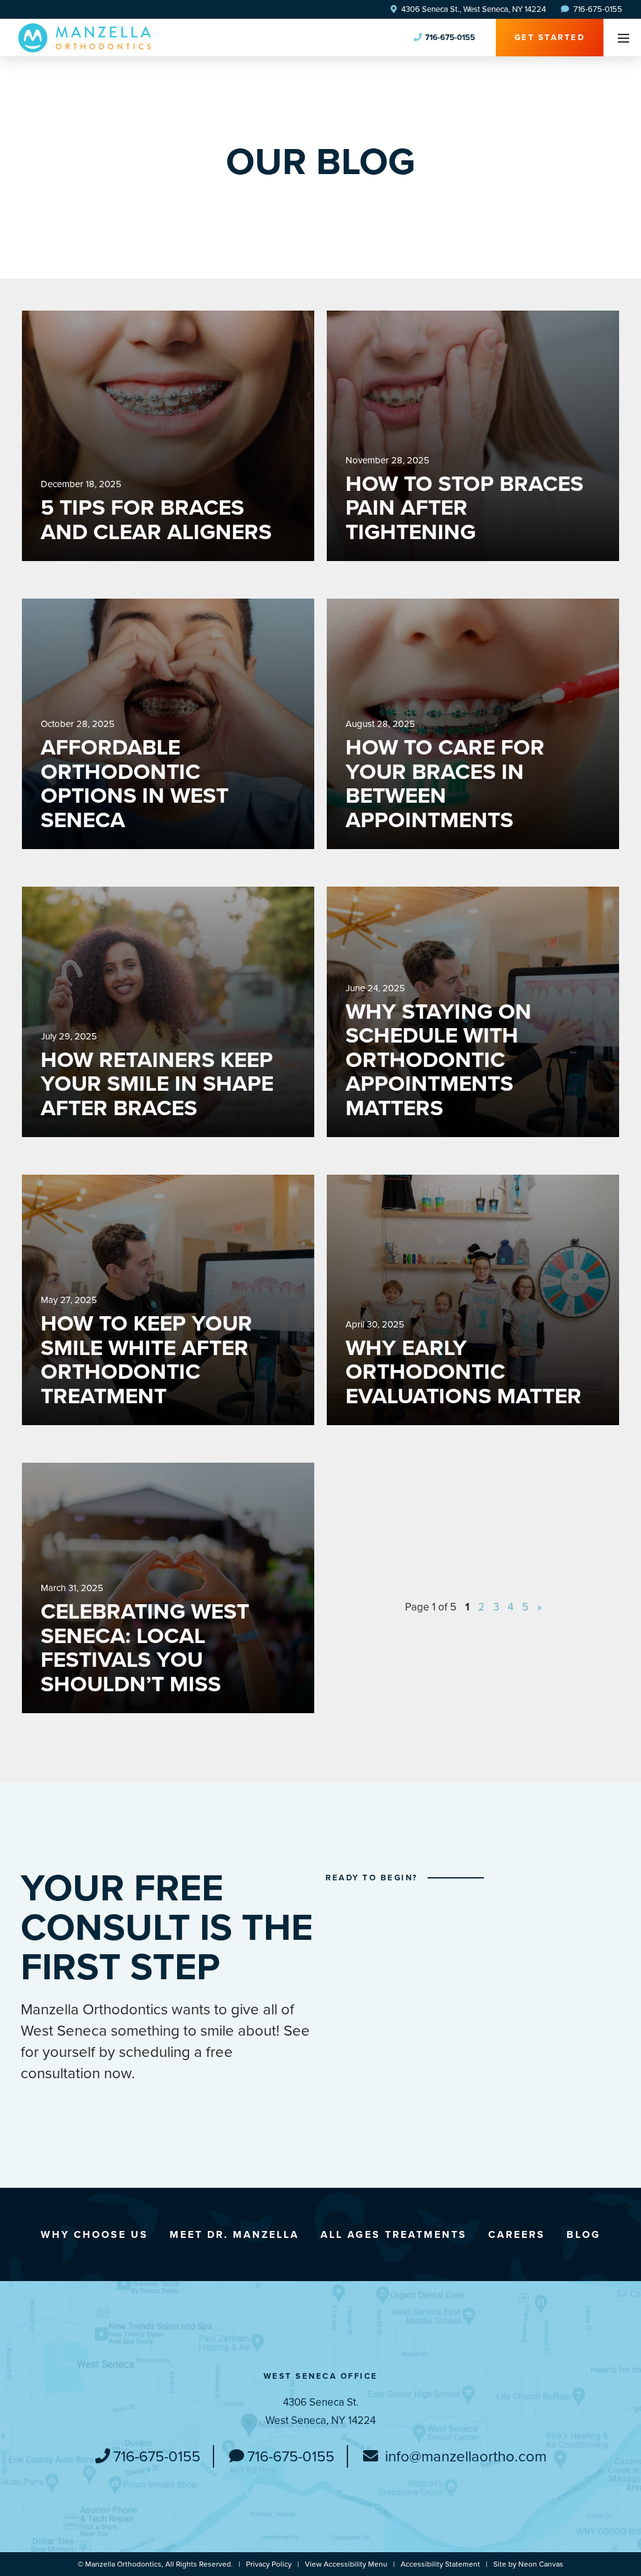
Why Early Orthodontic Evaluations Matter (464, 1372)
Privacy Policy (269, 2564)
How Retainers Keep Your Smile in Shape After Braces (157, 1084)
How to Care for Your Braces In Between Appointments (445, 783)
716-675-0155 (597, 9)
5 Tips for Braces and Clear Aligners (156, 519)
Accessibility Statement (440, 2564)
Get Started (550, 37)
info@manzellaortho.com (464, 2456)
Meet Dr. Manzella (234, 2234)
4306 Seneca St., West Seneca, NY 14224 (473, 9)
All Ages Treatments (394, 2234)
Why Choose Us (95, 2234)
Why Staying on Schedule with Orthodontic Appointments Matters (438, 1060)
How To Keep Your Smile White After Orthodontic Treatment (146, 1359)
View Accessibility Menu (346, 2564)
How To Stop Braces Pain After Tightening (464, 508)
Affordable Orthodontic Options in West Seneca (135, 783)
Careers (517, 2234)
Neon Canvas (541, 2564)
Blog (584, 2234)
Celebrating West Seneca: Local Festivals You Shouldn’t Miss (145, 1647)
